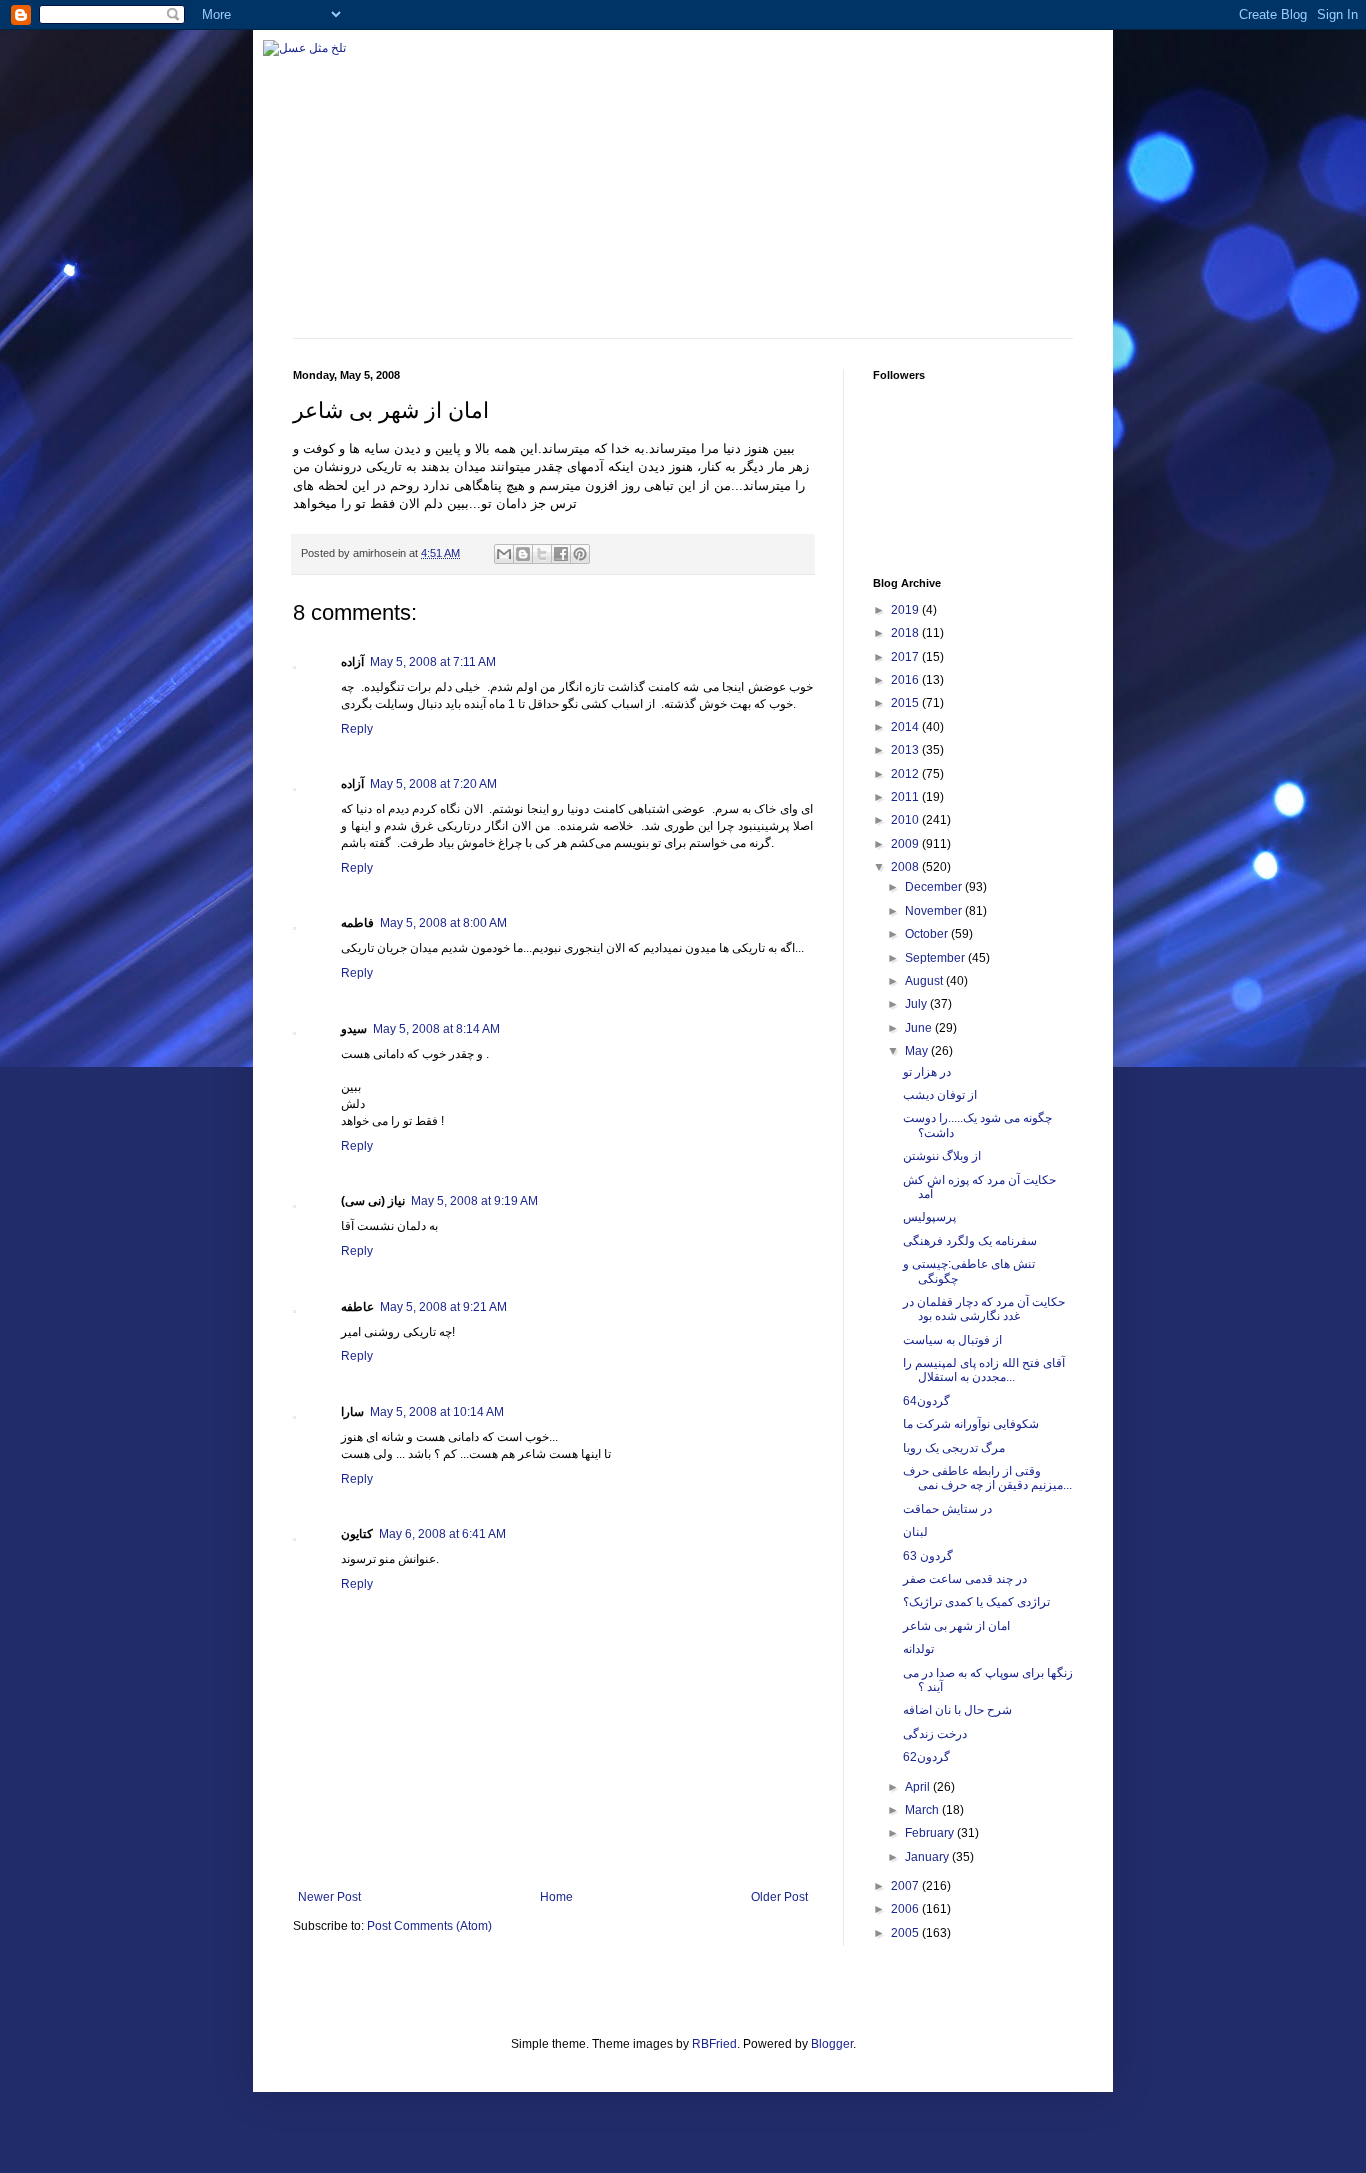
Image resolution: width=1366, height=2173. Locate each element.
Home (556, 1897)
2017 (906, 657)
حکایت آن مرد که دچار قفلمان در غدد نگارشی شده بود (984, 1309)
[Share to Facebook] (561, 554)
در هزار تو (927, 1072)
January (928, 1857)
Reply (357, 729)
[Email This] (504, 554)
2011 (906, 797)
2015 (906, 703)
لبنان (915, 1532)
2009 (906, 844)
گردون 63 (928, 1556)
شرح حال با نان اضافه (957, 1710)
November (935, 911)
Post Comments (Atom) (429, 1926)
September (936, 958)
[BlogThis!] (523, 554)
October (928, 934)
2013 (906, 750)
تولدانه (918, 1649)
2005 (906, 1933)
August (925, 981)
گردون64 (926, 1401)
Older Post (779, 1897)
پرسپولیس (929, 1217)
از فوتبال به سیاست (952, 1340)
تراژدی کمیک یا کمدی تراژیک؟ (976, 1602)
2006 (906, 1909)
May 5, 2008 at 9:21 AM (443, 1307)
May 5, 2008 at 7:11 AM (433, 662)
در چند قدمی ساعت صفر (965, 1579)
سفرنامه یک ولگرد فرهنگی (970, 1241)
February (931, 1833)
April (919, 1787)
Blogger (832, 2044)
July (917, 1004)
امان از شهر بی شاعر (956, 1626)
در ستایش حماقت (947, 1509)
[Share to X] (542, 554)
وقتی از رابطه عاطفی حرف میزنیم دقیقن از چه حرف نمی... (987, 1478)
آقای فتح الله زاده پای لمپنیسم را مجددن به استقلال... (984, 1370)
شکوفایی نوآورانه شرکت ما (971, 1424)
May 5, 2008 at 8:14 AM (436, 1029)
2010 (906, 820)
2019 (906, 610)
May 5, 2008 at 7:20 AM (433, 784)
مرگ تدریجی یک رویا (954, 1448)
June (920, 1028)
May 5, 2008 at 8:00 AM (443, 923)
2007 (906, 1886)
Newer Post (329, 1897)
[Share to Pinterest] (580, 554)
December (935, 887)
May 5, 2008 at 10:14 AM (437, 1412)
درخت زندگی (935, 1734)
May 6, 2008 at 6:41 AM (442, 1534)
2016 (906, 680)
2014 (906, 727)
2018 (906, 633)
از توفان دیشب (940, 1095)
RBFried (714, 2044)
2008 (906, 867)
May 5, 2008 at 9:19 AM (474, 1201)
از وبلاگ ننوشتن (942, 1156)
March (923, 1810)
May (918, 1051)
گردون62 (926, 1757)
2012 (906, 774)
